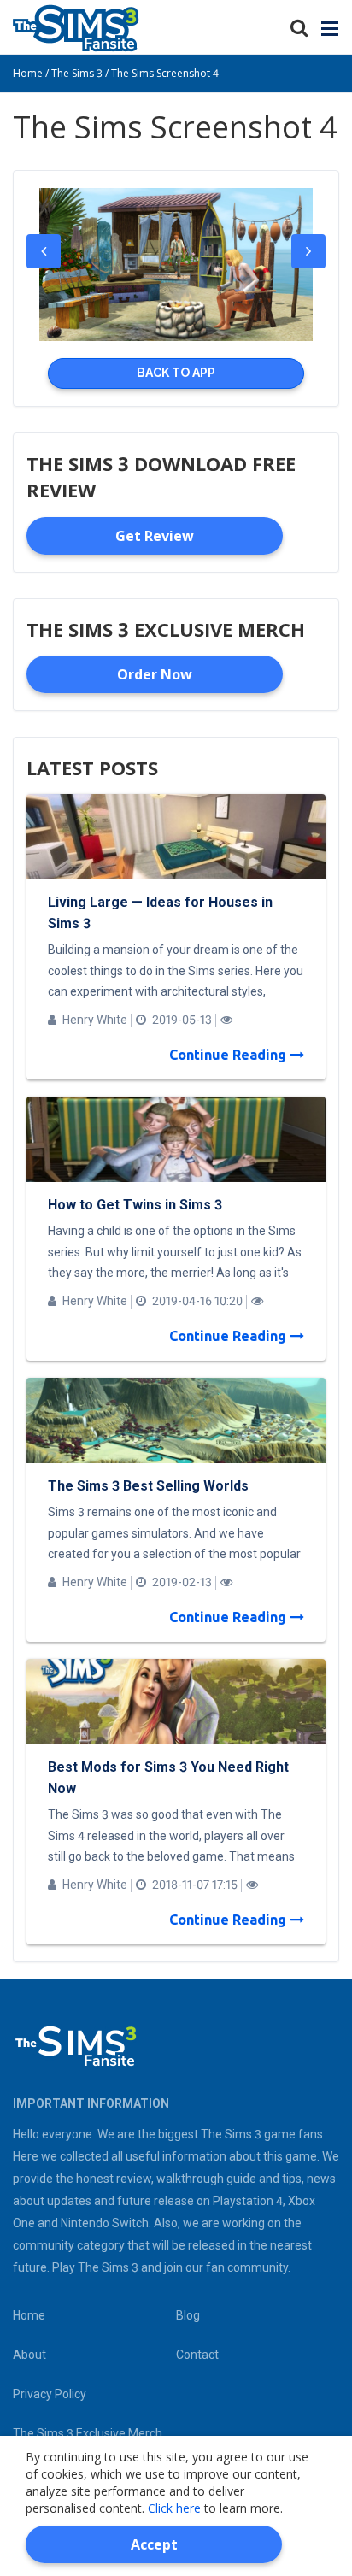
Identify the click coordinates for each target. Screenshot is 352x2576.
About (29, 2355)
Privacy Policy (50, 2394)
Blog (188, 2315)
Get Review (155, 536)
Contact (197, 2355)
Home (29, 2315)
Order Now (155, 674)
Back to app (176, 373)
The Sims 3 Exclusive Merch (88, 2433)
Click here (174, 2508)
